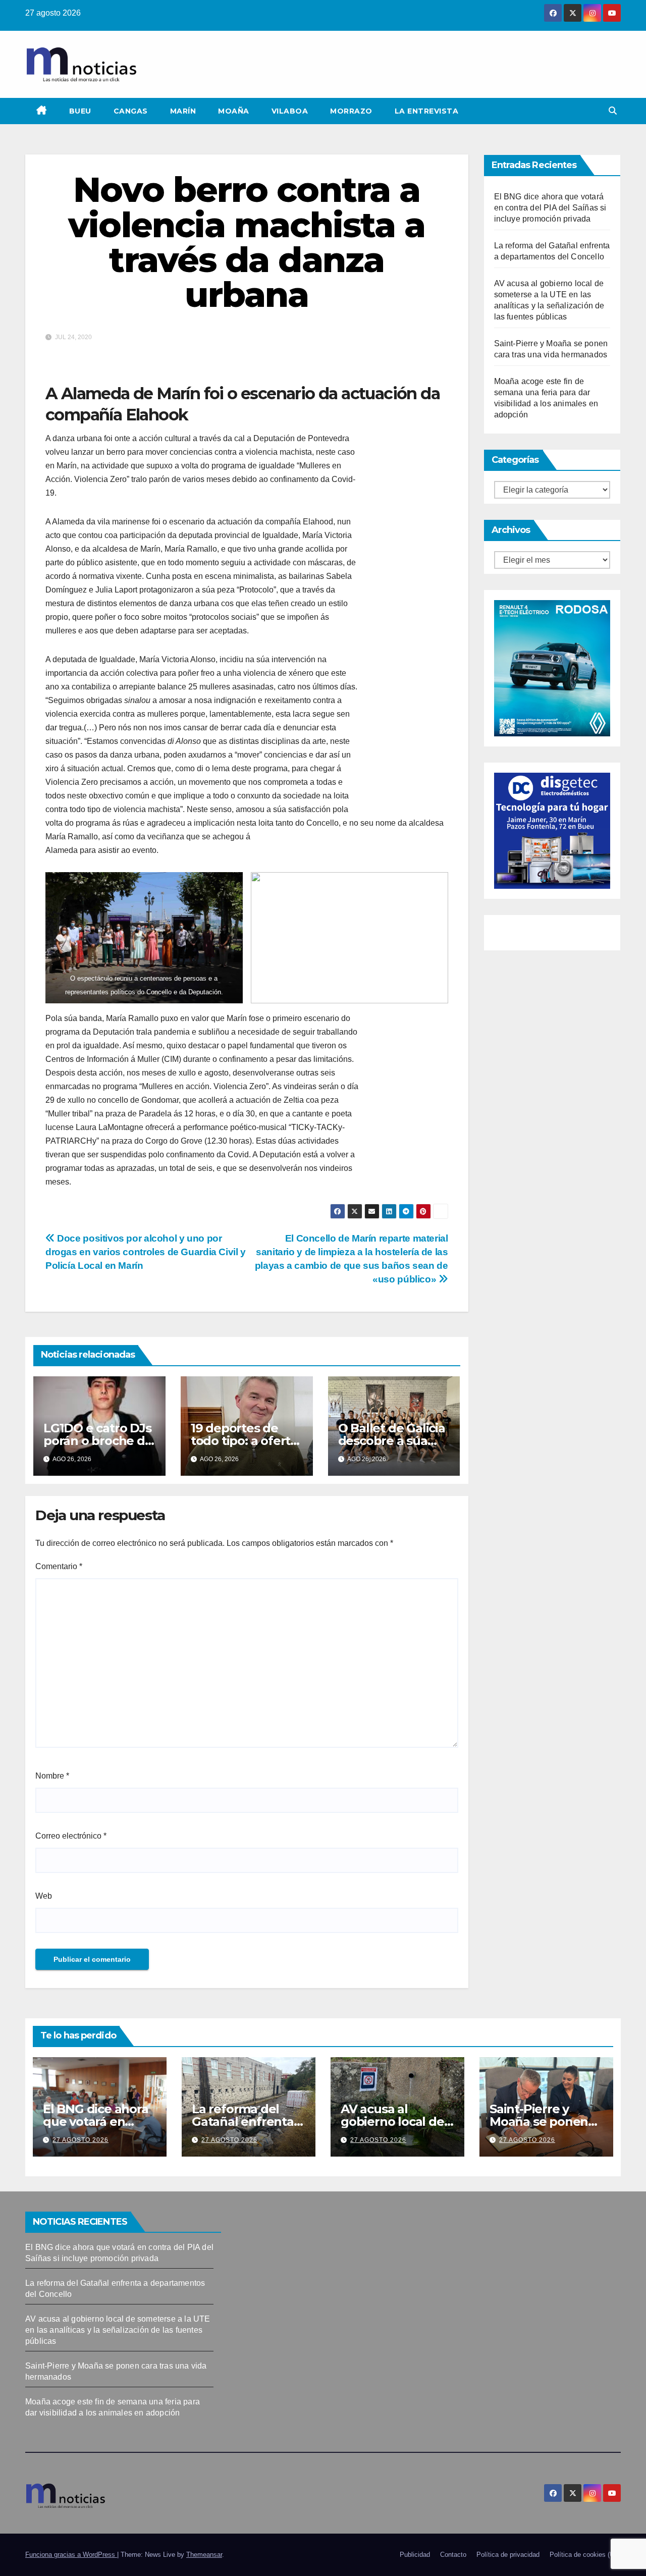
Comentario (59, 1566)
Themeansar (204, 2555)
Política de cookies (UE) (585, 2555)
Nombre (52, 1776)
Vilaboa (290, 111)
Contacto (453, 2555)
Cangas (131, 111)
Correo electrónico (71, 1836)
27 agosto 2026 (80, 2140)
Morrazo (351, 111)
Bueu (80, 111)
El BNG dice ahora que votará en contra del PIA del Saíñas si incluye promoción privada (550, 208)
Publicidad (415, 2555)
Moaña (234, 111)
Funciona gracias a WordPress (71, 2555)
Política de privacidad (508, 2555)
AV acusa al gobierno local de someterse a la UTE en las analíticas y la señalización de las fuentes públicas (118, 2330)
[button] (613, 111)
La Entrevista (427, 111)
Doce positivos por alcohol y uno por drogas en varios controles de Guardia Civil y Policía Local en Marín (146, 1252)
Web (44, 1896)
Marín (183, 111)
